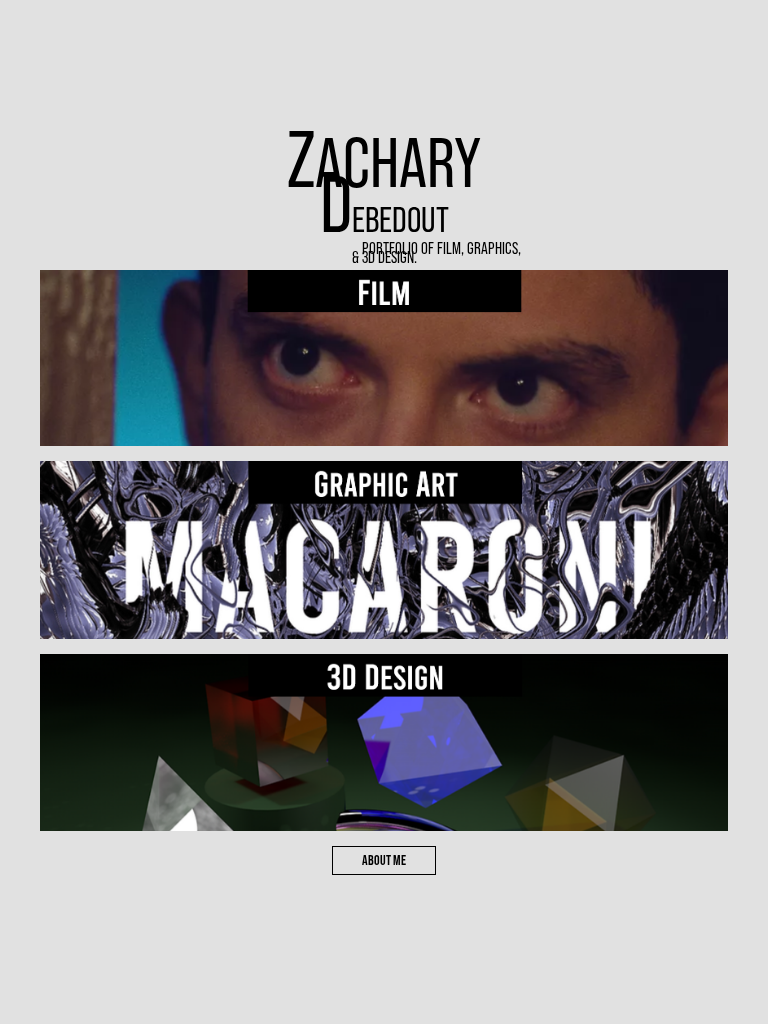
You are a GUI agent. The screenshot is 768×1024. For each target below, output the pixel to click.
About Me (384, 860)
